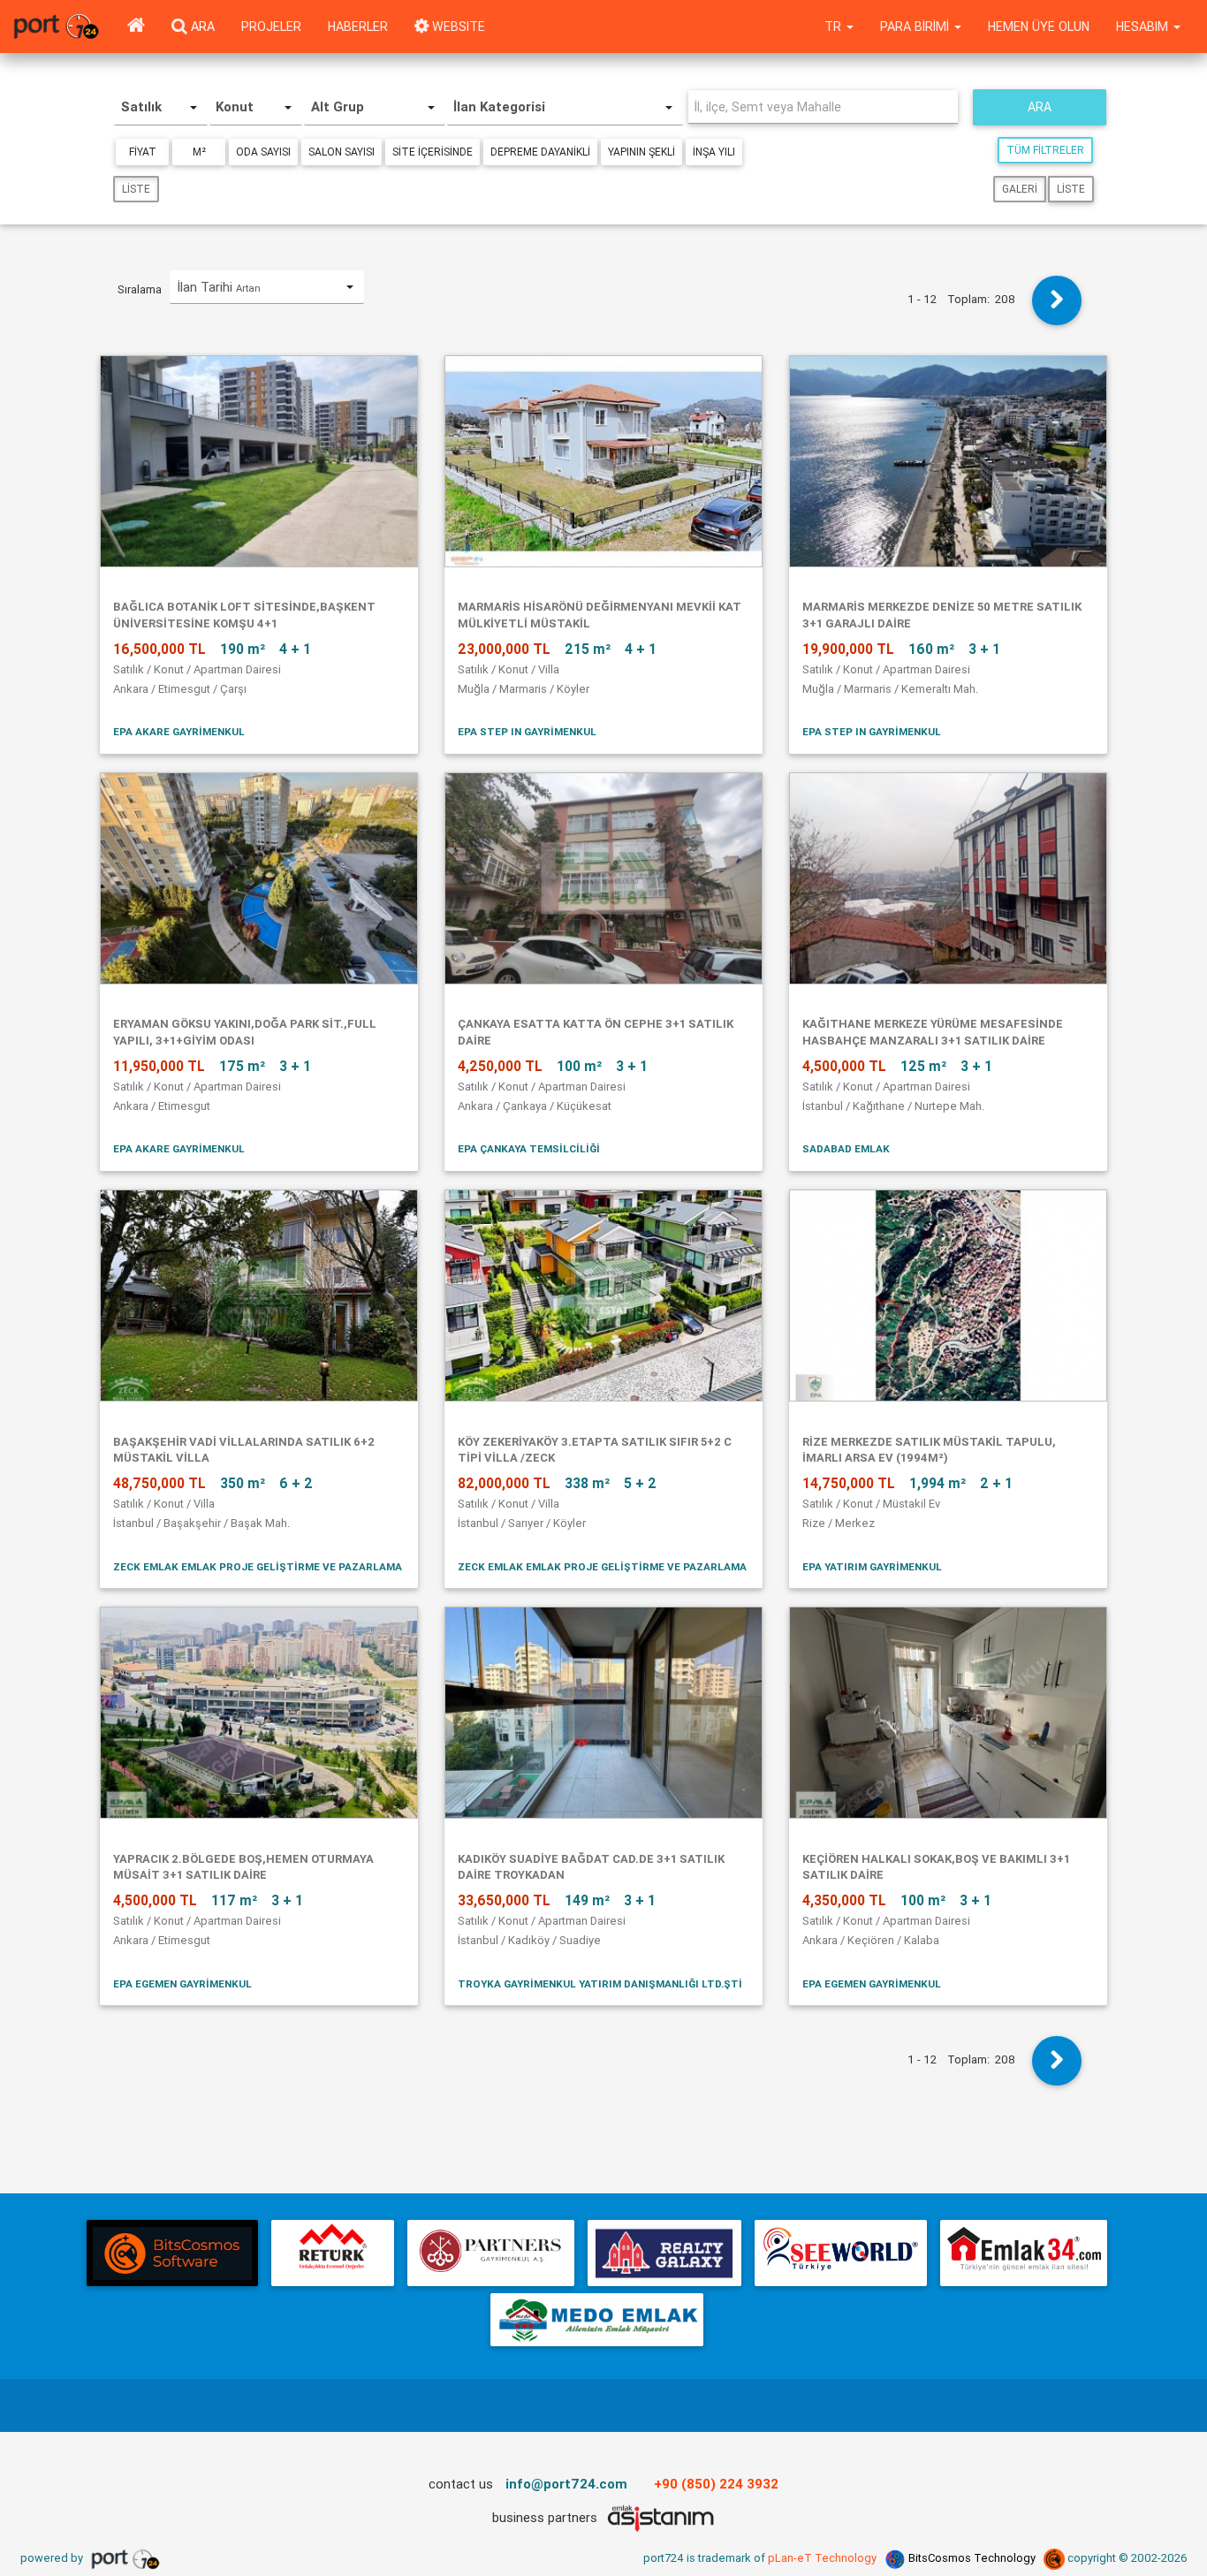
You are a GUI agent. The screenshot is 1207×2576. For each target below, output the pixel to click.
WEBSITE (457, 27)
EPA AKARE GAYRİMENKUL (179, 731)
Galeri (1020, 189)
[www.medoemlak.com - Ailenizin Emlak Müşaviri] (597, 2320)
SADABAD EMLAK (846, 1148)
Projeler (271, 27)
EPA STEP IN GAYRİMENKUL (527, 731)
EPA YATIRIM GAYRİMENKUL (872, 1566)
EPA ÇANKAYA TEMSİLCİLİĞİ (529, 1148)
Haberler (358, 27)
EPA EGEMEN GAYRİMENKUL (182, 1983)
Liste (136, 189)
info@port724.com (566, 2484)
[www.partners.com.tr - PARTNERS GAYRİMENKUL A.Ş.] (490, 2253)
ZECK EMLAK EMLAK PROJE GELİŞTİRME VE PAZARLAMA (258, 1566)
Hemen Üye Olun (1039, 27)
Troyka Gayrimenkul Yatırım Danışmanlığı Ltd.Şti (600, 1983)
